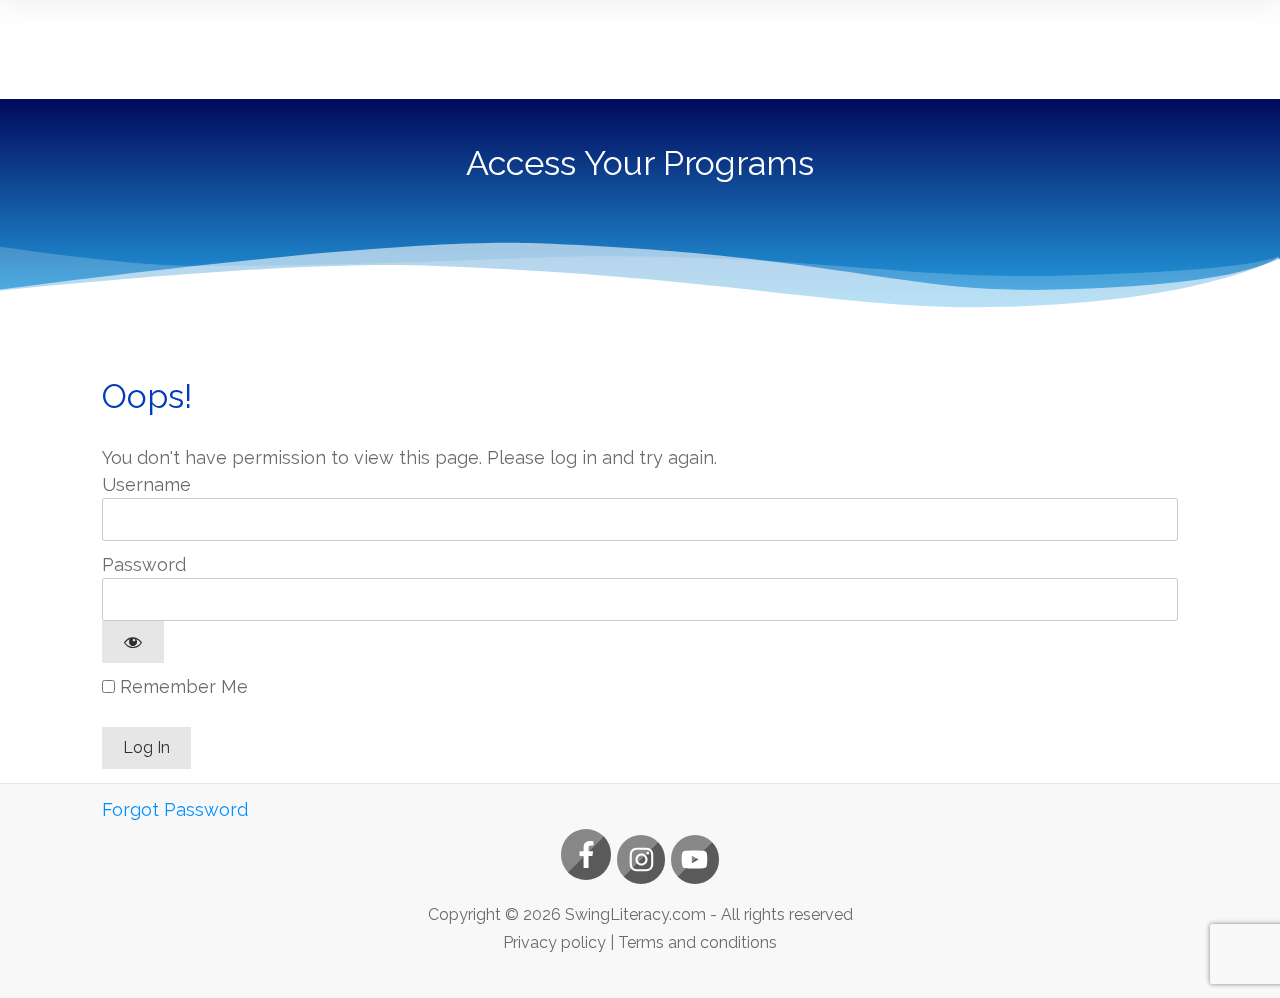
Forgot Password (175, 809)
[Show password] (133, 642)
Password (144, 564)
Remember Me (181, 686)
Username (146, 484)
